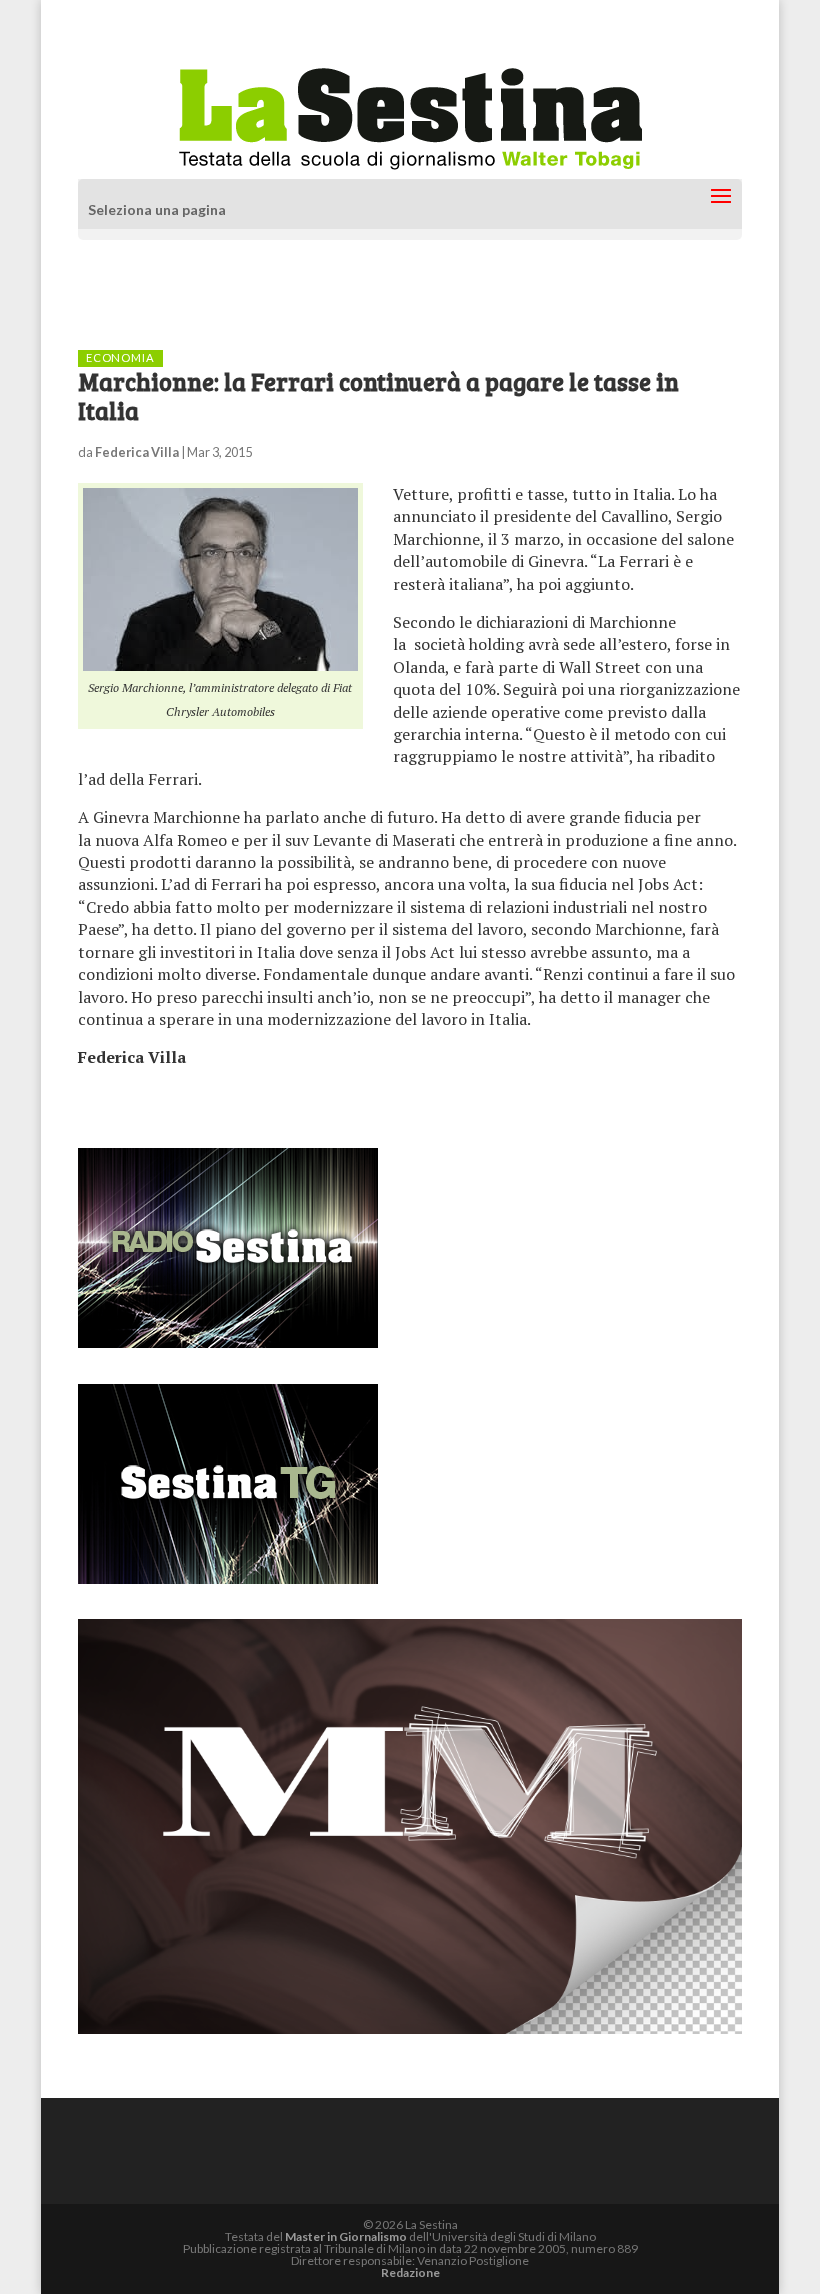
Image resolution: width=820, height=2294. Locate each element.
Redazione (410, 2272)
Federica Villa (137, 452)
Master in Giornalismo (346, 2236)
